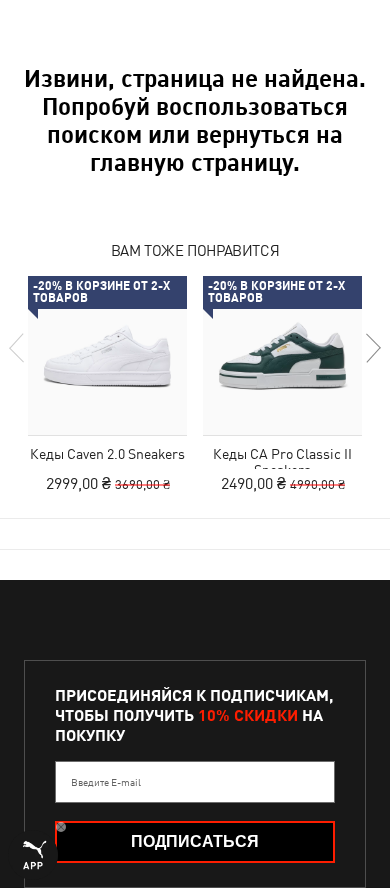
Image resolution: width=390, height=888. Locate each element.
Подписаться (195, 841)
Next (372, 348)
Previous (18, 348)
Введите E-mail (106, 782)
